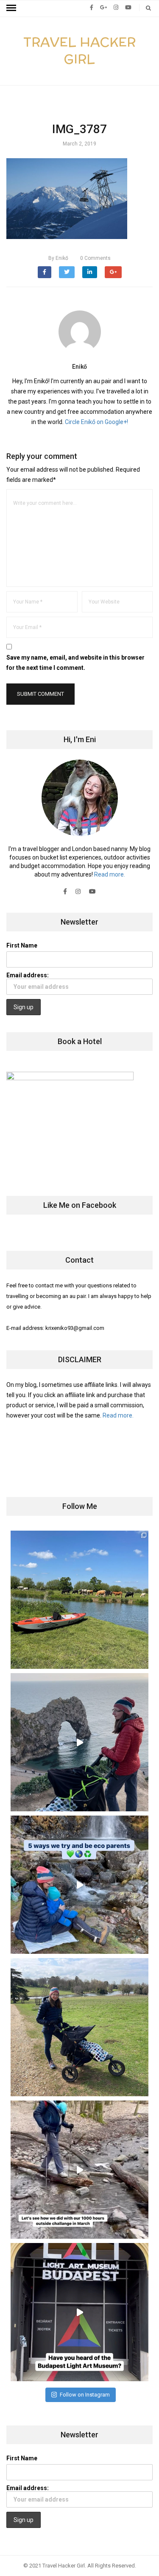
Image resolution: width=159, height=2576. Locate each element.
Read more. (110, 874)
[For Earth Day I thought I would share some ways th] (79, 1885)
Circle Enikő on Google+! (96, 422)
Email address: (28, 975)
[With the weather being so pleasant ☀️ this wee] (79, 1600)
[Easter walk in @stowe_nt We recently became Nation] (79, 2027)
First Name (22, 945)
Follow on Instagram (85, 2395)
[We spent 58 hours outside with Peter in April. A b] (79, 1742)
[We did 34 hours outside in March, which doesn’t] (79, 2170)
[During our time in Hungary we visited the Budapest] (79, 2312)
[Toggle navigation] (11, 8)
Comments (95, 258)
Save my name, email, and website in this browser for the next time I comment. (75, 663)
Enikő (58, 258)
